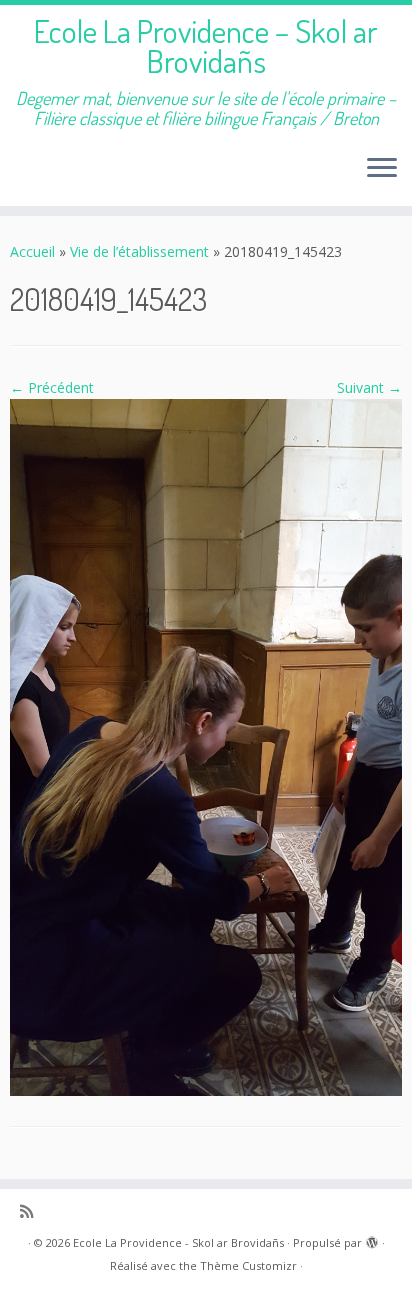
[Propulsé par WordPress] (372, 1239)
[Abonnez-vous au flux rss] (31, 1211)
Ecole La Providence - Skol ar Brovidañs (178, 1242)
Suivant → (369, 387)
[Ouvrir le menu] (382, 170)
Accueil (32, 251)
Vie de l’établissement (139, 251)
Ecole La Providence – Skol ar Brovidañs (206, 46)
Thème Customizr (248, 1265)
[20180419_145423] (206, 745)
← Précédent (52, 387)
